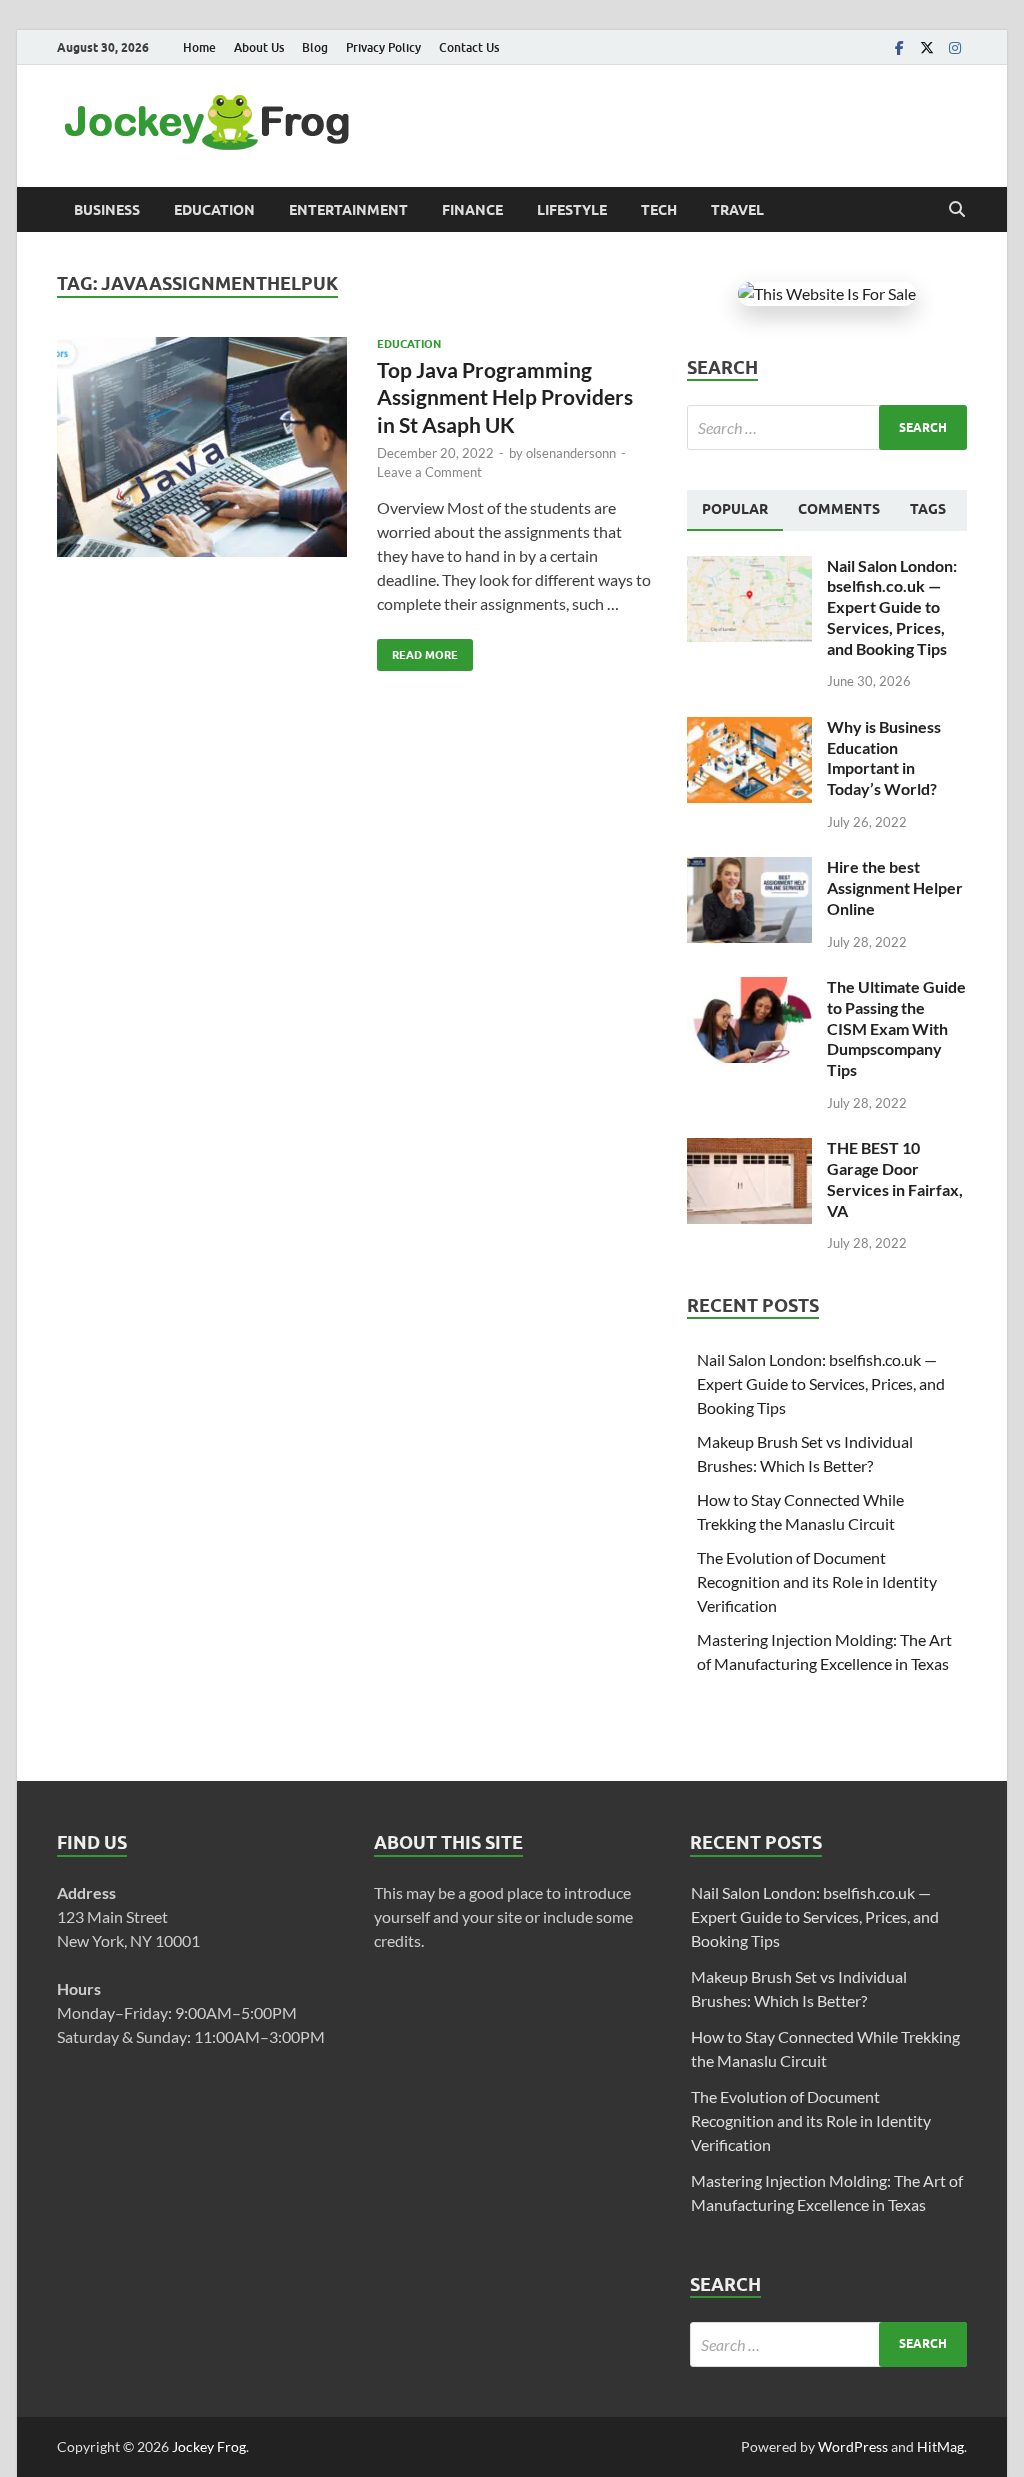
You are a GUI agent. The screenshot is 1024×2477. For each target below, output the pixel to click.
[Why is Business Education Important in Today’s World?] (749, 728)
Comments (839, 509)
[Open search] (957, 210)
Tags (928, 509)
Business (107, 210)
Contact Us (469, 47)
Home (199, 47)
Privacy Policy (383, 47)
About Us (259, 47)
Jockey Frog (209, 2446)
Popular (735, 509)
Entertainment (348, 210)
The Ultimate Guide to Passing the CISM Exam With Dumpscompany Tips (896, 1028)
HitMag (940, 2446)
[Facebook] (899, 47)
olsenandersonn (571, 453)
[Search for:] (827, 427)
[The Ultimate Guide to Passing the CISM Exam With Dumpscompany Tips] (749, 988)
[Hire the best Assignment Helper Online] (749, 868)
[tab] (735, 510)
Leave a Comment (429, 472)
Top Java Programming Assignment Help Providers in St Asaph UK (505, 397)
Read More (417, 650)
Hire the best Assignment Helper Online (895, 887)
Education (214, 210)
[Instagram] (955, 47)
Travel (737, 210)
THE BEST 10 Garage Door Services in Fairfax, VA (895, 1178)
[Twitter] (927, 47)
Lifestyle (572, 210)
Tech (659, 210)
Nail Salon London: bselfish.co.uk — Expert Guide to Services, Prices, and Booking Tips (892, 607)
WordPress (853, 2446)
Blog (315, 47)
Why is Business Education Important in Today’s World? (884, 757)
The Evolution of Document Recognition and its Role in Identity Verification (817, 1581)
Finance (472, 210)
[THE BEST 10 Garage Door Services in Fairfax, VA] (749, 1149)
